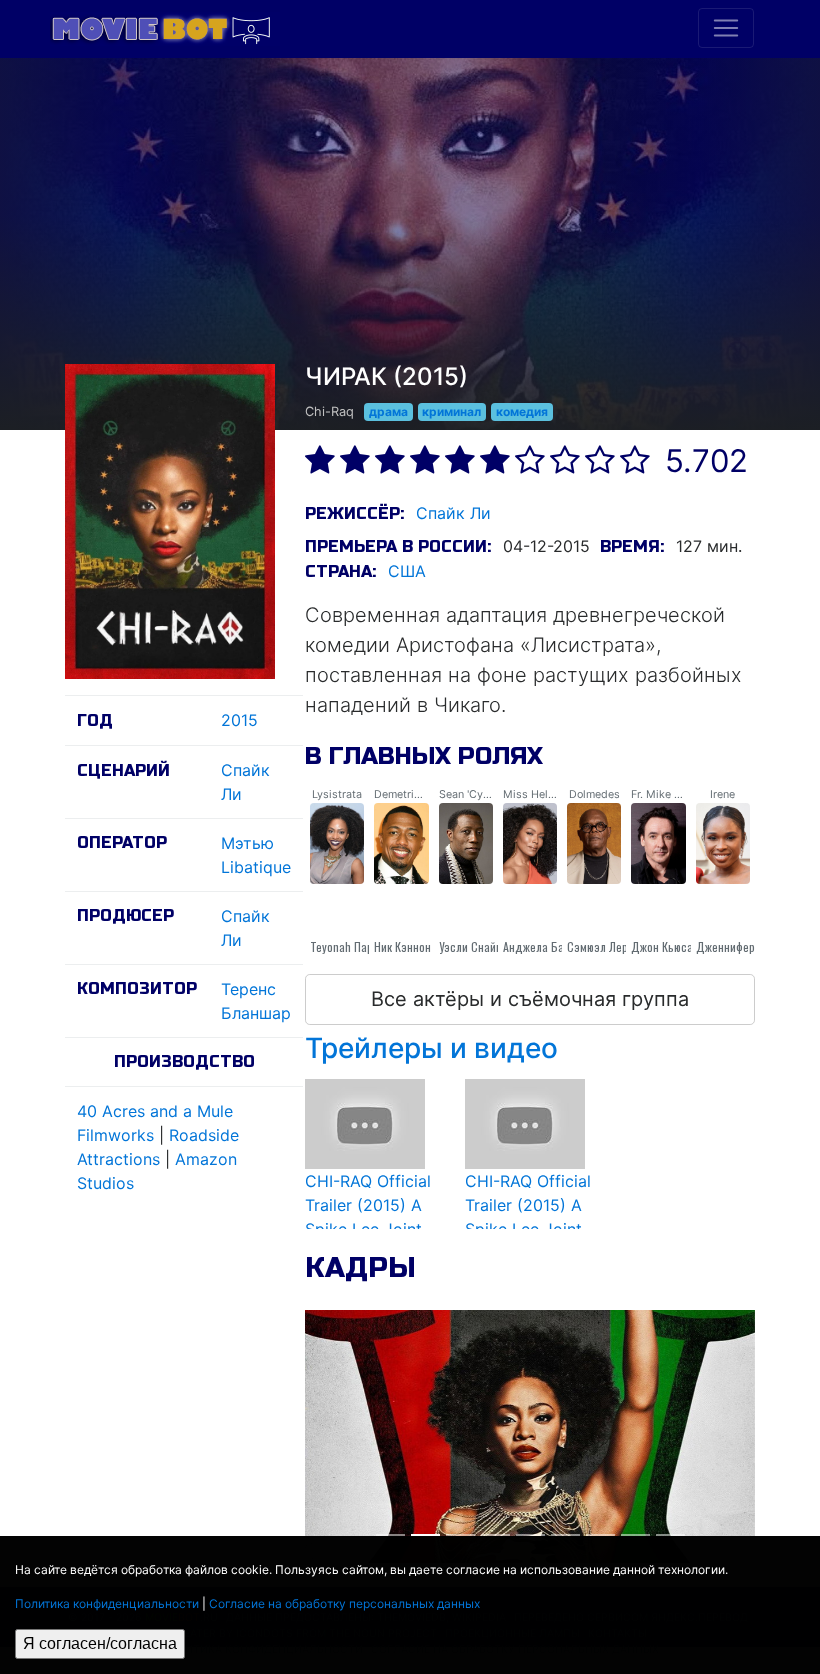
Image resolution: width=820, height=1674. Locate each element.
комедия (522, 411)
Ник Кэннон (402, 946)
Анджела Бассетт (546, 946)
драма (388, 411)
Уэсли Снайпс (473, 946)
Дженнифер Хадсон (746, 946)
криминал (451, 411)
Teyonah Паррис (350, 946)
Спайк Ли (453, 513)
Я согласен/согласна (100, 1643)
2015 (239, 720)
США (407, 571)
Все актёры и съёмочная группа (530, 999)
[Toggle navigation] (726, 28)
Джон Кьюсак (664, 946)
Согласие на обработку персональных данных (344, 1603)
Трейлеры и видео (431, 1048)
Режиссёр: (354, 513)
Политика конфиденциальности (107, 1603)
